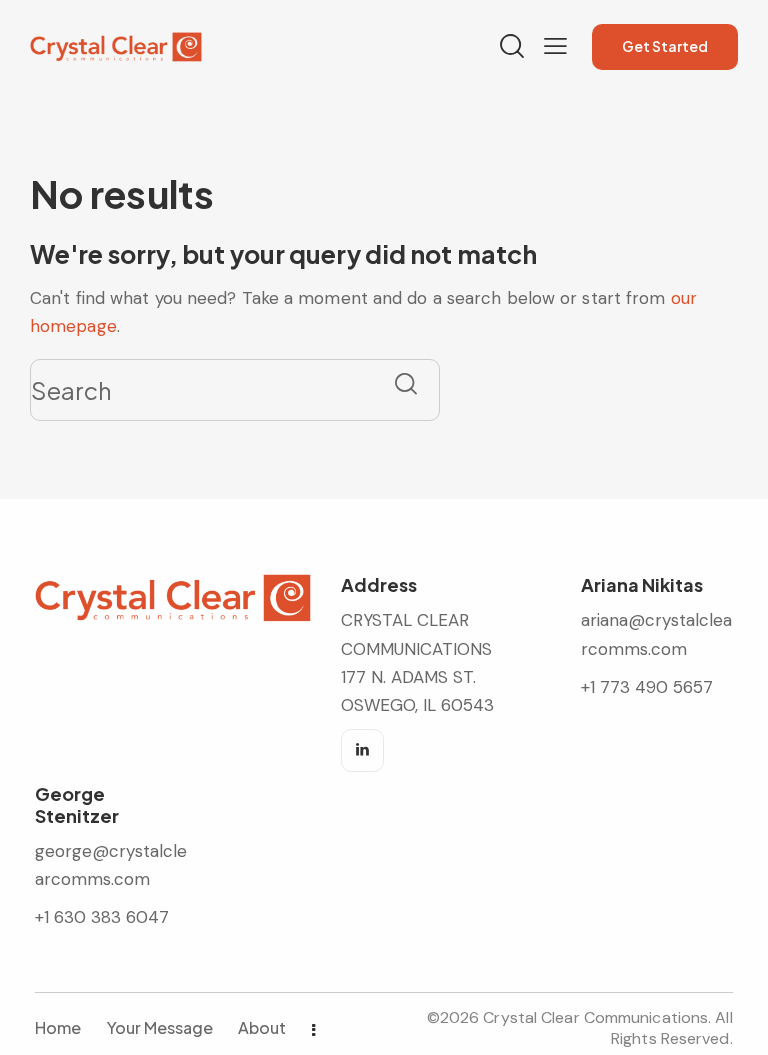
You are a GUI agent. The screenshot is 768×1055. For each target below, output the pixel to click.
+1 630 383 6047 (102, 917)
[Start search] (406, 383)
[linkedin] (362, 750)
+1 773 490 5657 (647, 687)
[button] (555, 46)
